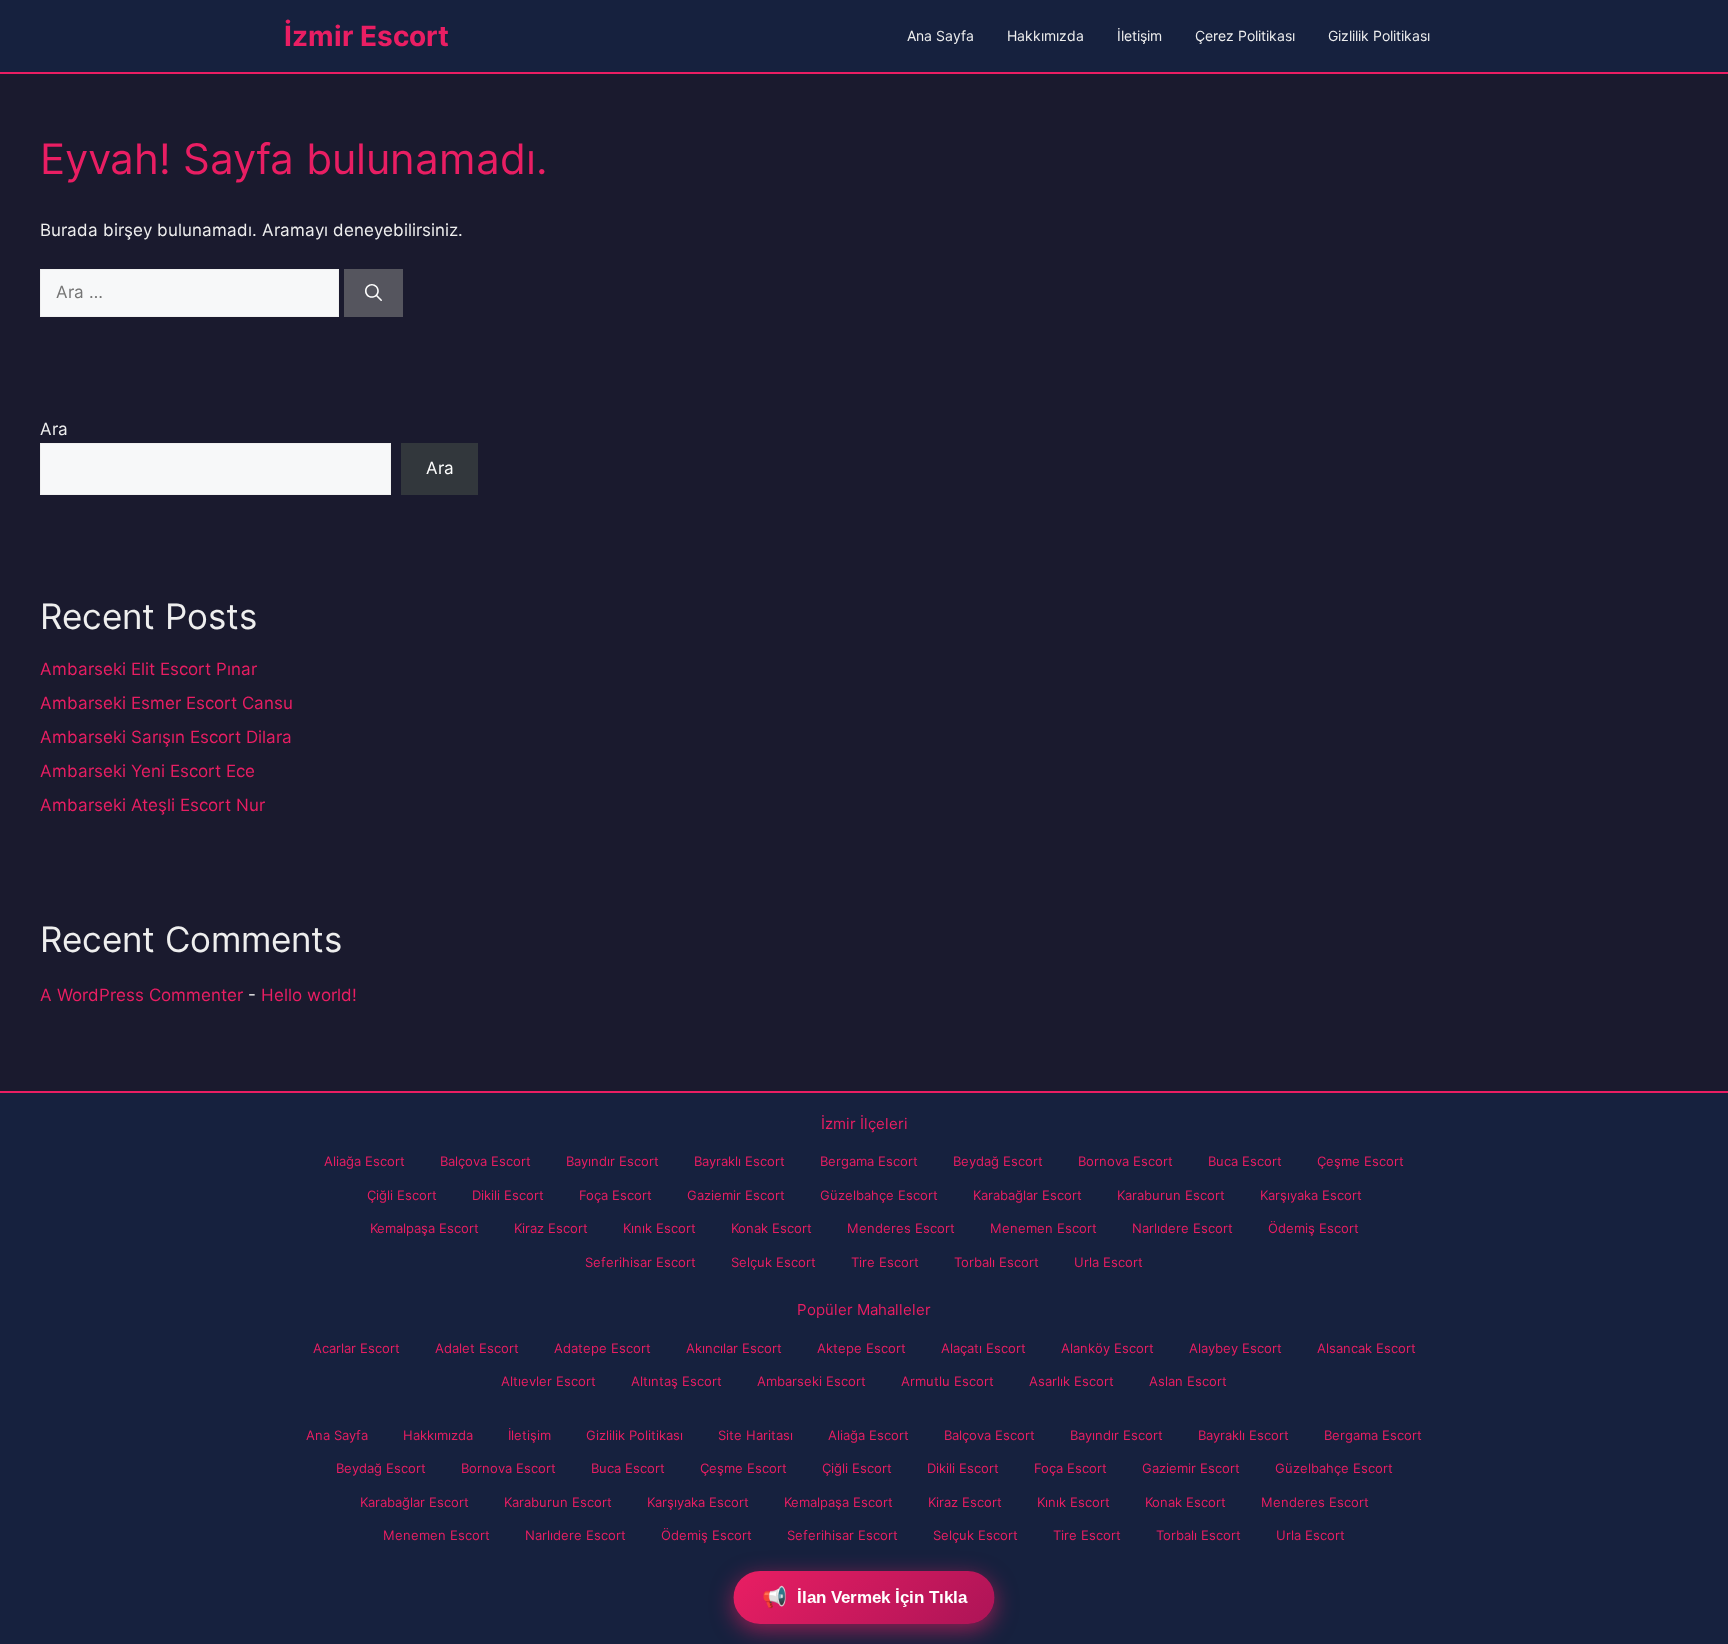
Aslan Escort (1188, 1381)
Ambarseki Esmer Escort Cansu (166, 703)
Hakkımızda (1045, 35)
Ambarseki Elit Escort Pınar (148, 669)
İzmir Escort (366, 36)
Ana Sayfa (940, 35)
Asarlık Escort (1071, 1381)
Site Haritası (755, 1435)
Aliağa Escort (364, 1161)
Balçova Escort (485, 1161)
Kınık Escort (659, 1228)
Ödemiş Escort (1313, 1228)
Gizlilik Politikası (1379, 35)
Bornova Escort (1125, 1161)
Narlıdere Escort (1182, 1228)
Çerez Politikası (1245, 35)
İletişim (1139, 35)
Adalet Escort (477, 1348)
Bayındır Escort (612, 1161)
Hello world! (309, 995)
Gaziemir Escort (736, 1195)
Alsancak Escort (1366, 1348)
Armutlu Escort (947, 1381)
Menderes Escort (901, 1228)
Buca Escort (1245, 1161)
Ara (54, 429)
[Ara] (373, 293)
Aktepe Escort (861, 1348)
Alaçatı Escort (983, 1348)
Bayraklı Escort (739, 1161)
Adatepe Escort (602, 1348)
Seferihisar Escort (640, 1262)
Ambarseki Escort (811, 1381)
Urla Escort (1108, 1262)
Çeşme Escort (1360, 1161)
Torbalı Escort (996, 1262)
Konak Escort (771, 1228)
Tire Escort (885, 1262)
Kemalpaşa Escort (424, 1228)
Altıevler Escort (548, 1381)
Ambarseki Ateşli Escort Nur (152, 805)
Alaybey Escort (1235, 1348)
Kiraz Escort (551, 1228)
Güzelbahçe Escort (879, 1195)
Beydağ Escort (998, 1161)
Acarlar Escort (356, 1348)
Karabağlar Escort (1027, 1195)
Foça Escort (615, 1195)
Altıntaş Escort (676, 1381)
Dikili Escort (508, 1195)
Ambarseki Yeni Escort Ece (147, 771)
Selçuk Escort (773, 1262)
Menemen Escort (1043, 1228)
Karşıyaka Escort (1311, 1195)
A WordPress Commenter (141, 995)
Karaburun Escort (1171, 1195)
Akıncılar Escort (734, 1348)
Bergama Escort (869, 1161)
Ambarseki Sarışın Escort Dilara (166, 737)
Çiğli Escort (402, 1195)
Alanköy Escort (1107, 1348)
